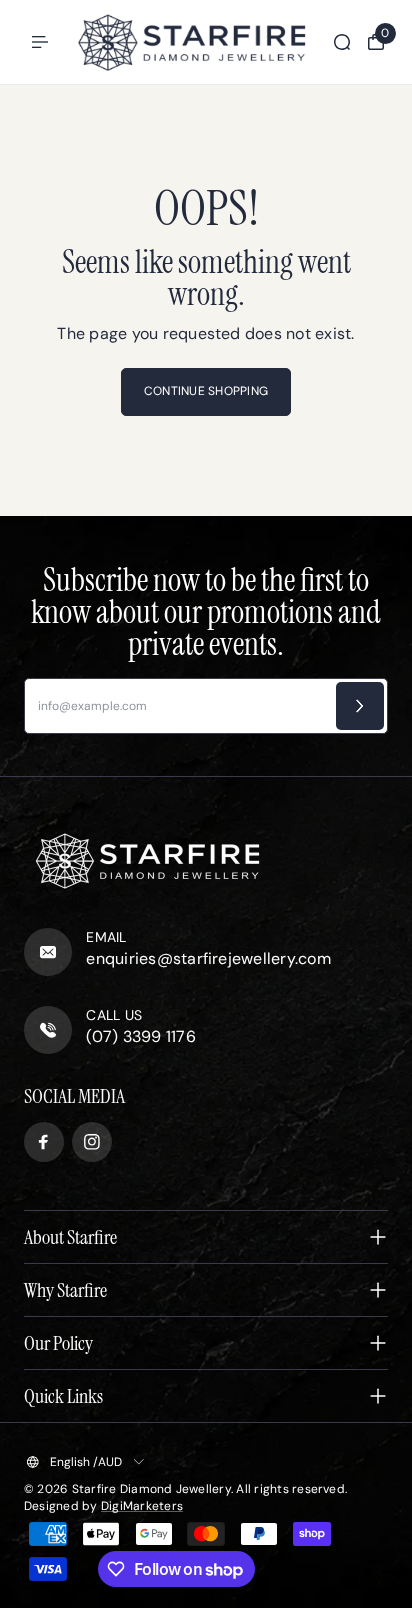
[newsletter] (360, 706)
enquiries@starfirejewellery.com (208, 958)
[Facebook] (44, 1142)
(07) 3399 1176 (140, 1036)
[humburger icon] (40, 42)
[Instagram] (92, 1142)
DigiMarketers (142, 1506)
